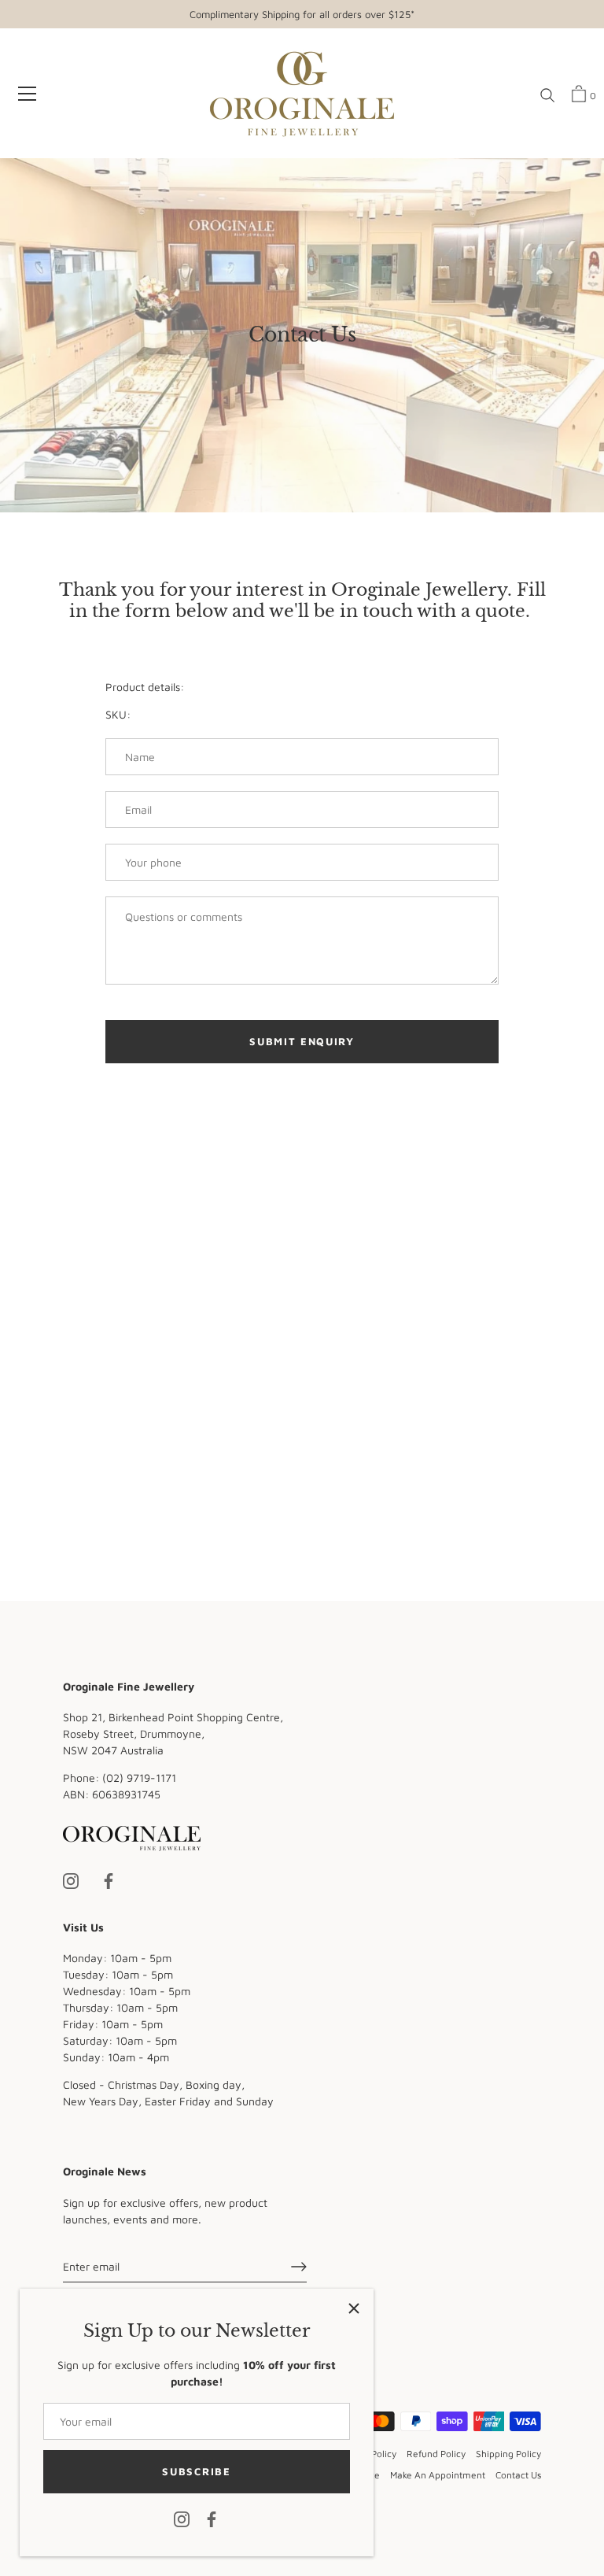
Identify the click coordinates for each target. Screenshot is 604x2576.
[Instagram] (182, 2518)
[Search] (547, 96)
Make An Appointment (438, 2475)
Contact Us (518, 2475)
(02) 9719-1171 (139, 1778)
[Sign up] (299, 2267)
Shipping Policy (508, 2454)
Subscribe (196, 2471)
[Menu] (28, 94)
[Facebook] (212, 2518)
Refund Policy (436, 2454)
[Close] (354, 2308)
